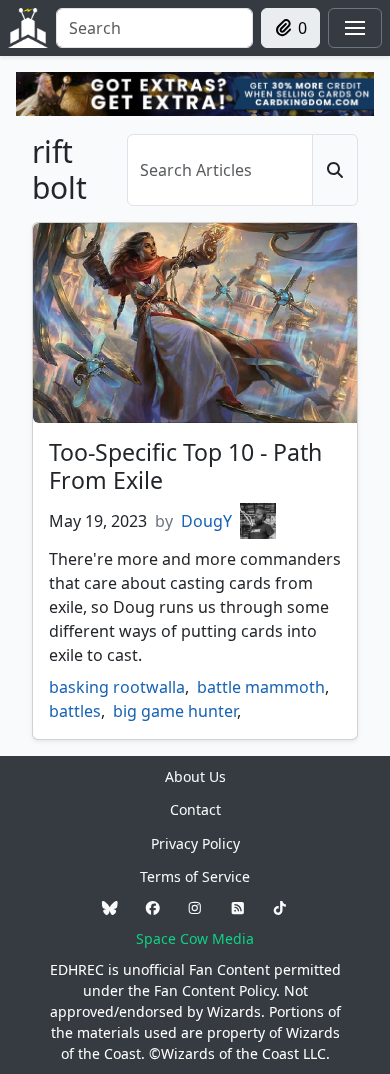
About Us (195, 776)
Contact (195, 809)
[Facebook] (153, 907)
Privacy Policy (195, 843)
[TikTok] (280, 907)
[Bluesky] (110, 907)
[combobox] (154, 28)
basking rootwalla (117, 687)
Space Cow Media (195, 938)
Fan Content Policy (215, 990)
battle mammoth (261, 687)
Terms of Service (195, 876)
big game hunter (175, 711)
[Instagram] (195, 907)
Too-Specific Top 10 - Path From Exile (185, 466)
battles (75, 711)
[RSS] (238, 907)
